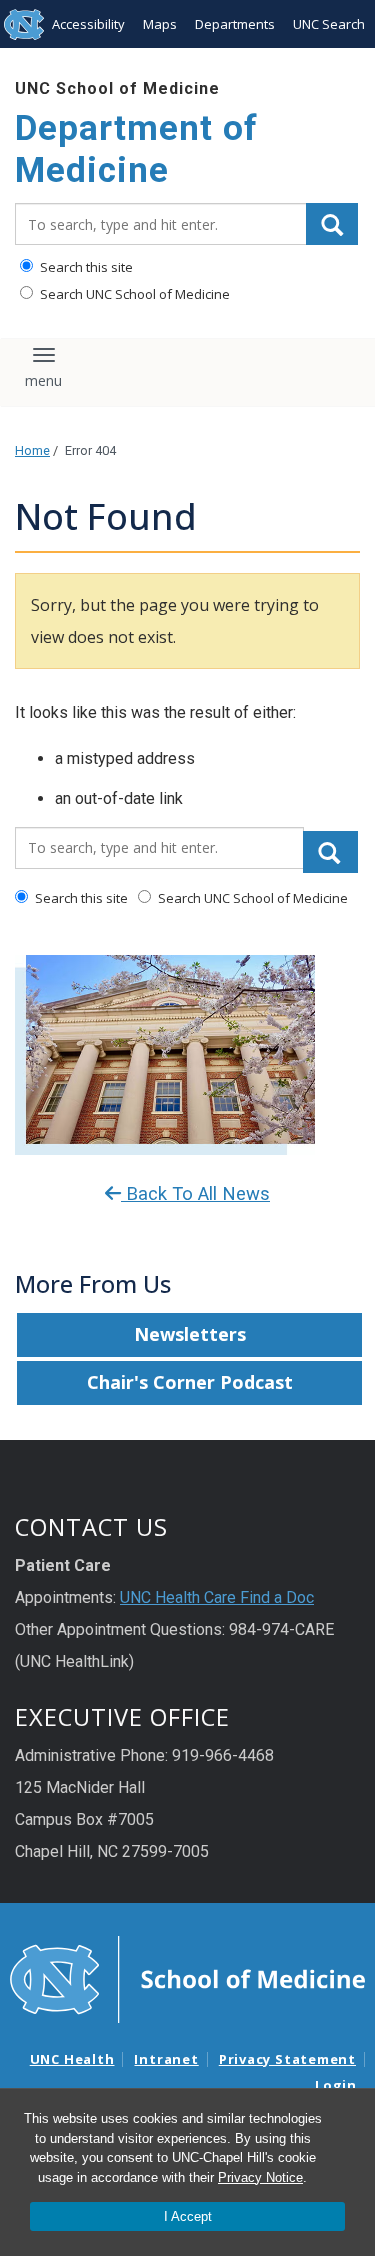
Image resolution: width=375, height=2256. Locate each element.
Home (32, 450)
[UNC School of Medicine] (187, 1978)
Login (336, 2085)
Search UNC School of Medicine (133, 294)
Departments (235, 24)
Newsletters (190, 1334)
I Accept (188, 2216)
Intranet (166, 2059)
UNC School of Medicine (117, 88)
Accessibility (88, 24)
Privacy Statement (287, 2059)
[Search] (332, 224)
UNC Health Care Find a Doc (217, 1597)
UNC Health (72, 2059)
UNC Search (329, 24)
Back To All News (195, 1194)
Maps (160, 24)
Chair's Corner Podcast (190, 1382)
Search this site (85, 267)
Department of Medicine (136, 149)
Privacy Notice (260, 2177)
